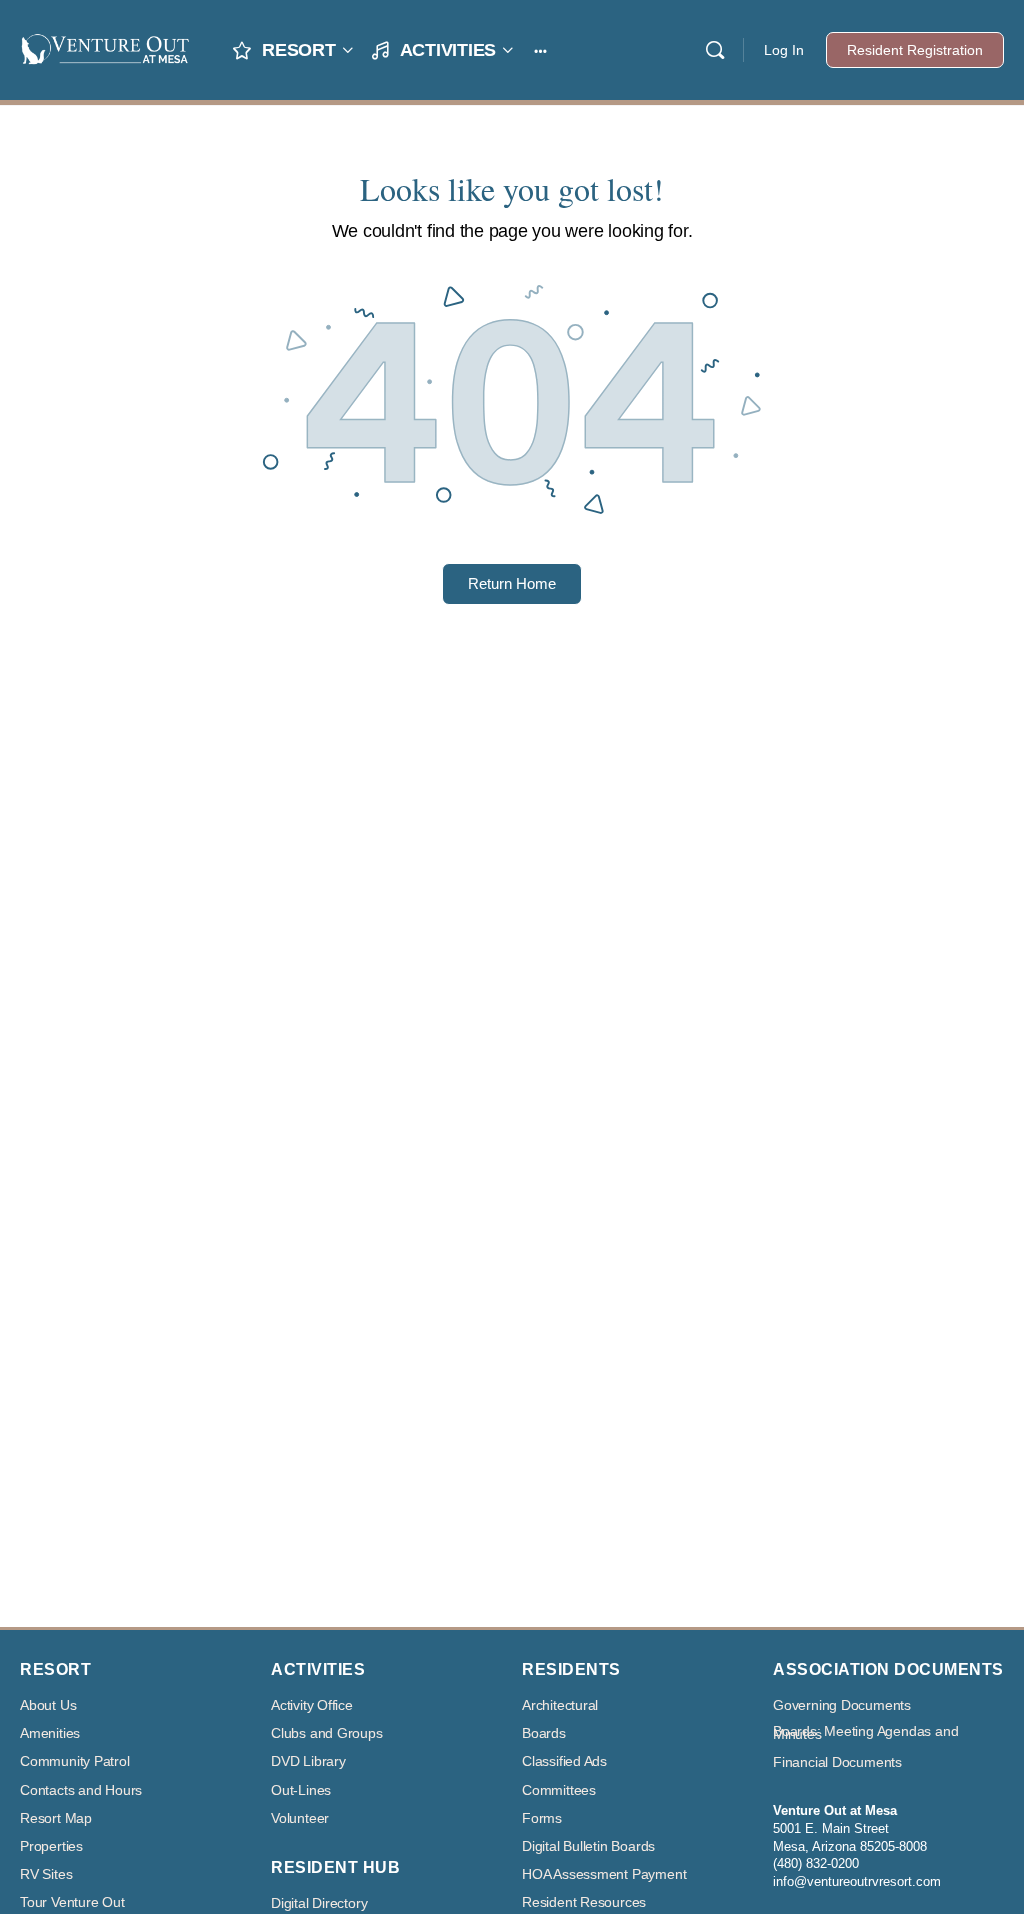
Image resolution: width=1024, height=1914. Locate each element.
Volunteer (300, 1818)
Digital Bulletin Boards (588, 1846)
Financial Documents (837, 1762)
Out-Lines (301, 1790)
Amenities (50, 1733)
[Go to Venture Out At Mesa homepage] (105, 47)
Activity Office (312, 1705)
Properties (51, 1846)
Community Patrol (75, 1761)
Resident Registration (915, 50)
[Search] (715, 50)
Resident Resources (584, 1902)
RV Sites (46, 1874)
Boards (544, 1733)
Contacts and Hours (81, 1790)
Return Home (512, 583)
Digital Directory (319, 1903)
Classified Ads (564, 1761)
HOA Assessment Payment (604, 1874)
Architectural (560, 1705)
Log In (784, 50)
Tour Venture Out (72, 1902)
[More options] (540, 50)
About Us (48, 1705)
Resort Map (56, 1818)
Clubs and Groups (327, 1733)
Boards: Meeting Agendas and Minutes (865, 1733)
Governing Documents (842, 1705)
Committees (559, 1790)
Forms (542, 1818)
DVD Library (308, 1761)
